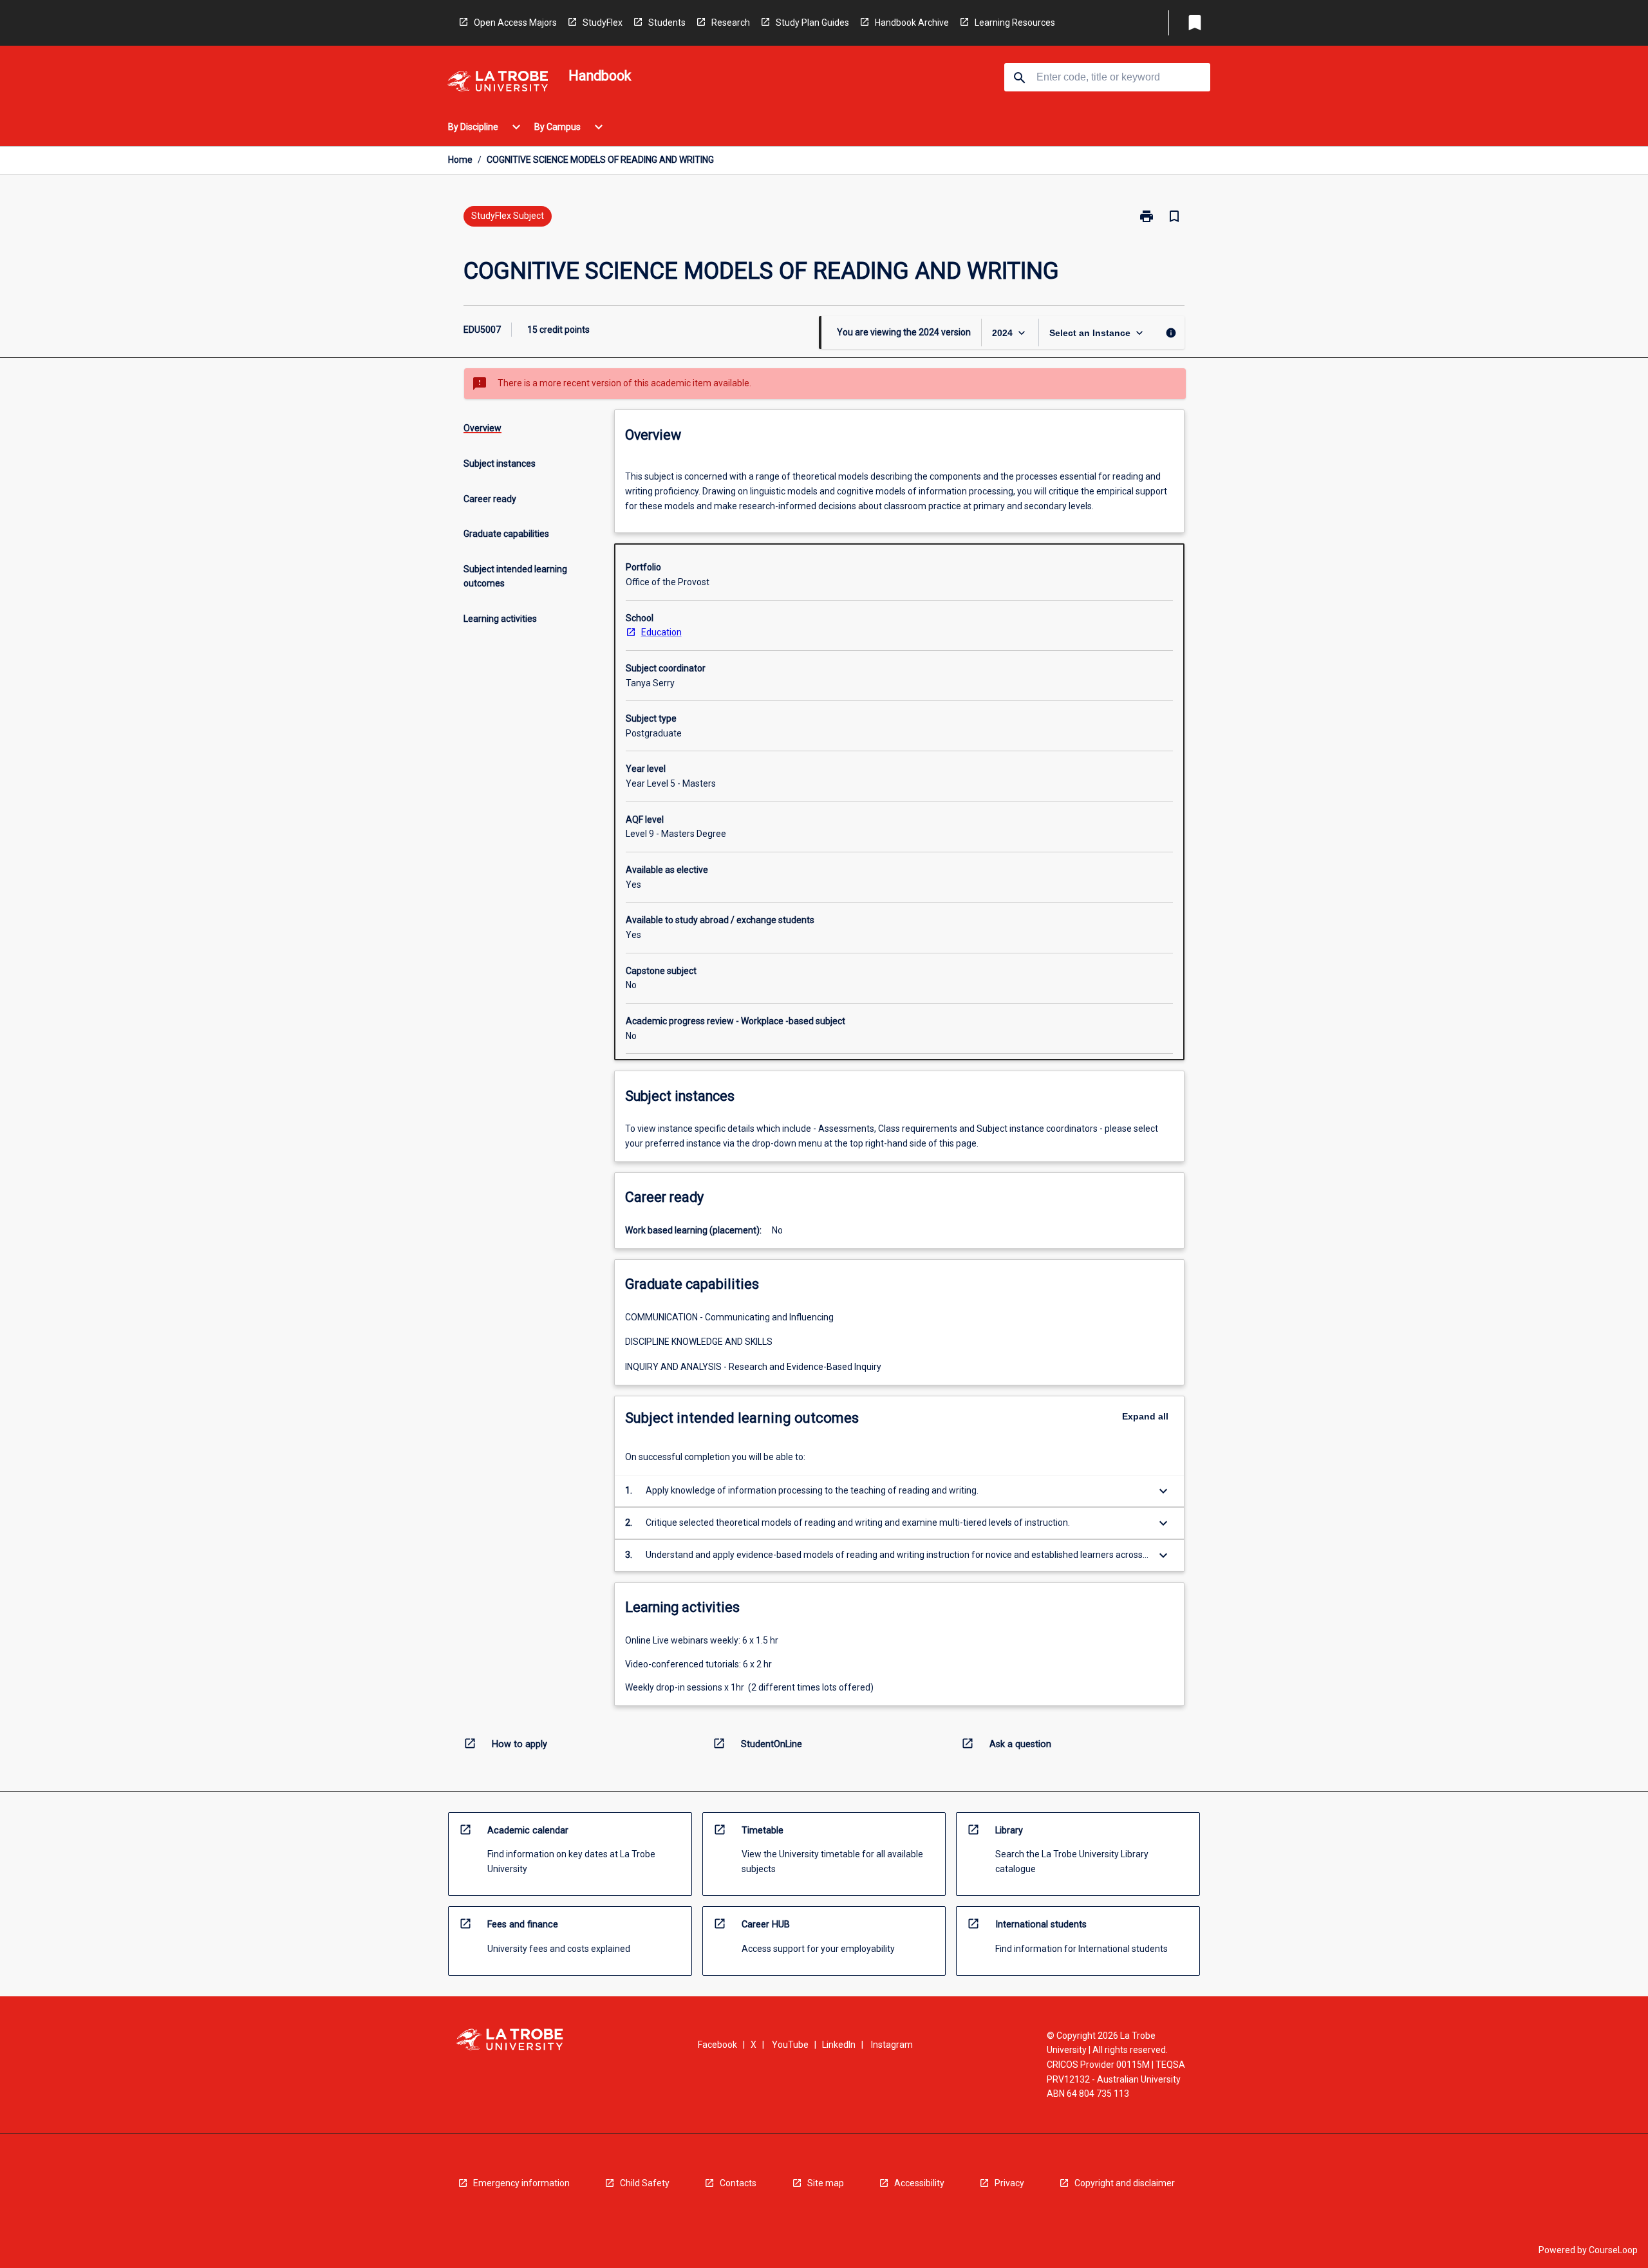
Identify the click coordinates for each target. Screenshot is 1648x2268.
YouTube (790, 2045)
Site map (826, 2183)
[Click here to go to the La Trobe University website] (498, 83)
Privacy (1009, 2183)
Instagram (892, 2045)
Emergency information (521, 2183)
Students (667, 23)
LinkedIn (839, 2045)
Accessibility (919, 2183)
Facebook (717, 2045)
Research (731, 23)
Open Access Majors (515, 23)
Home (460, 160)
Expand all (1145, 1416)
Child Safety (645, 2183)
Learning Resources (1015, 23)
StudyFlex (603, 23)
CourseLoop (1613, 2250)
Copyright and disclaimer (1125, 2183)
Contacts (738, 2183)
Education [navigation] (661, 632)
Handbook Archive (912, 23)
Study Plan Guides (812, 23)
